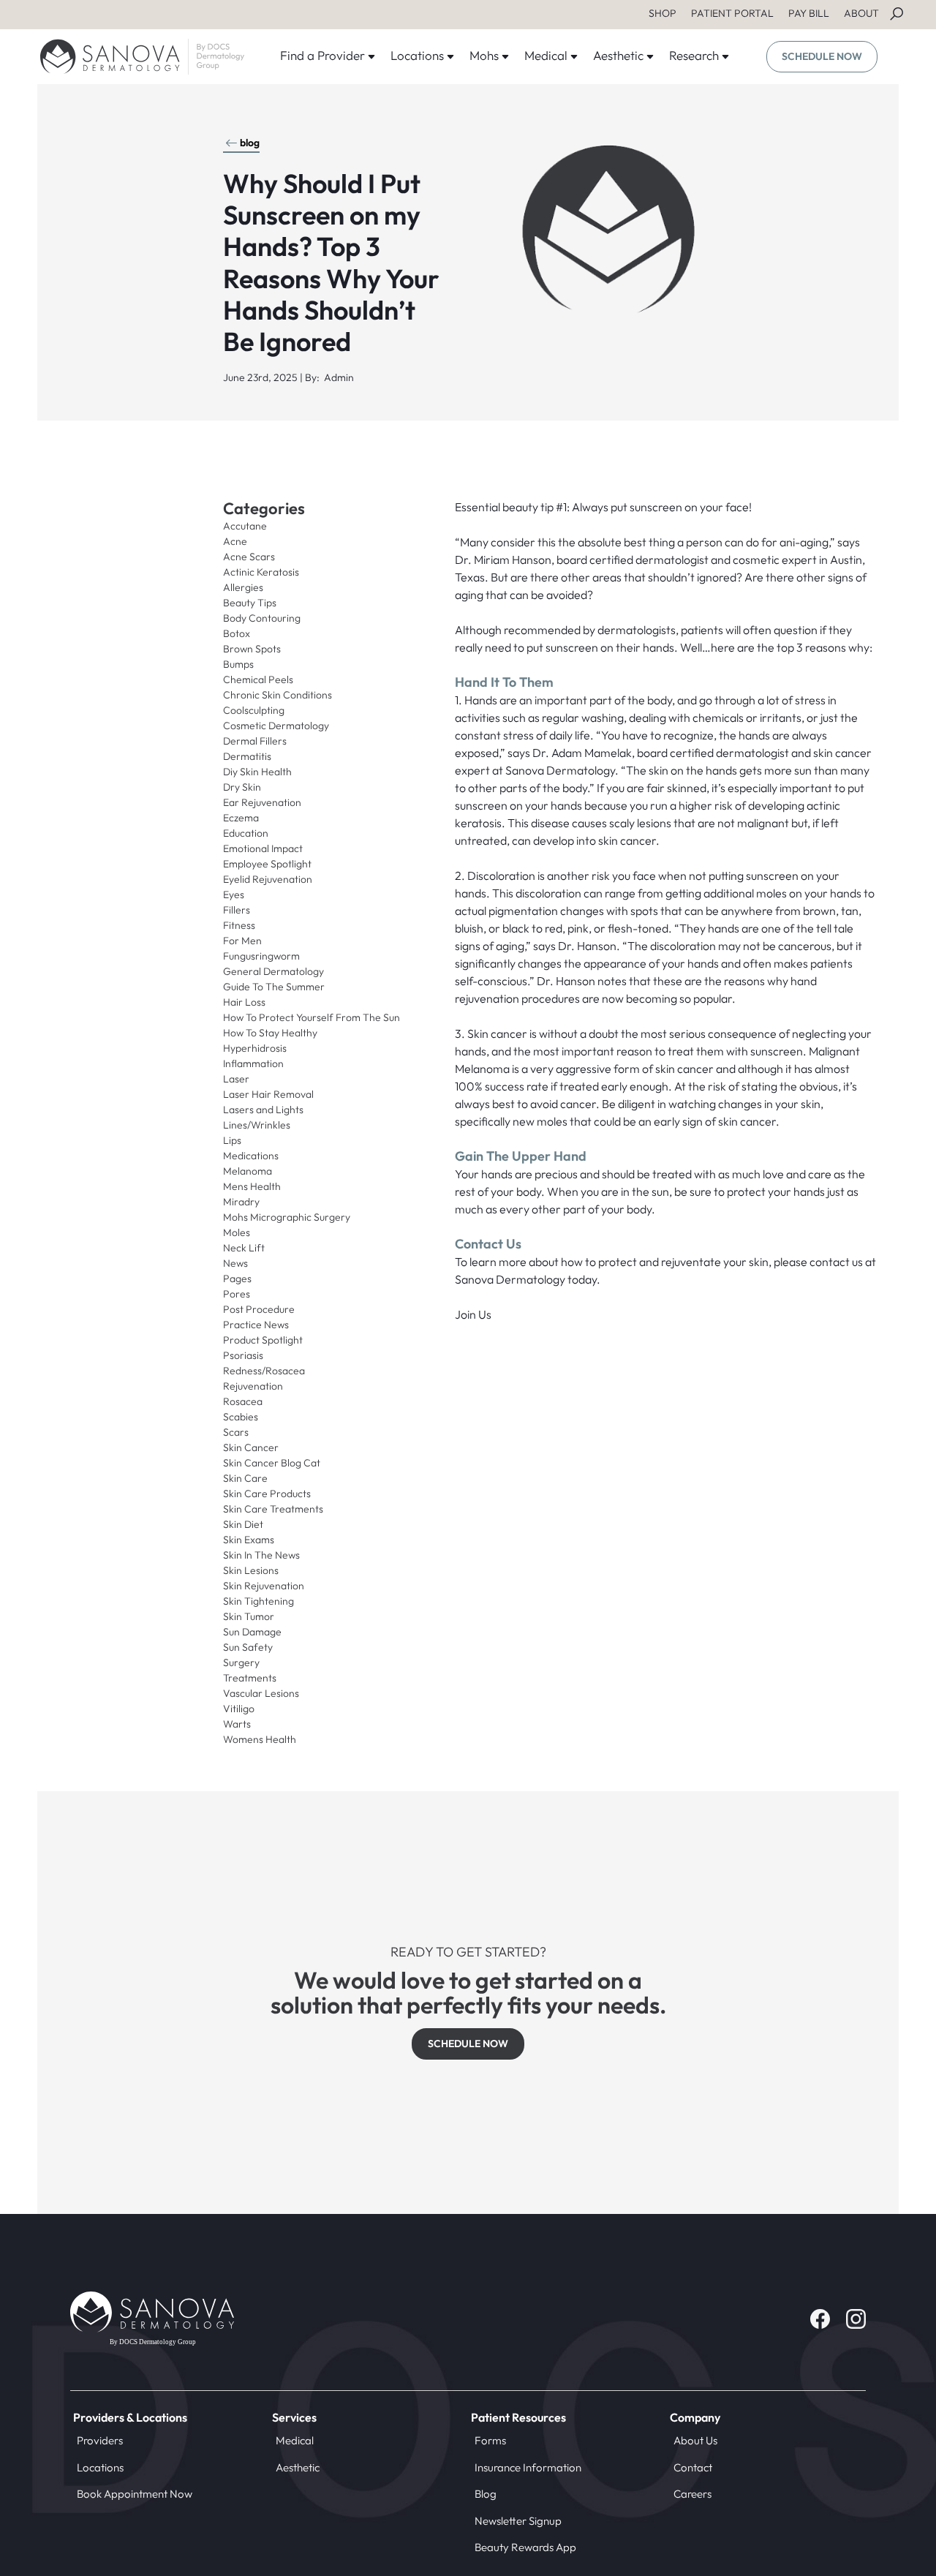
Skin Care (245, 1478)
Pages (237, 1278)
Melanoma (248, 1171)
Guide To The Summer (274, 987)
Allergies (243, 587)
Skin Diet (243, 1524)
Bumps (238, 664)
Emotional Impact (263, 848)
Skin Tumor (249, 1616)
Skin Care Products (267, 1494)
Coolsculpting (254, 710)
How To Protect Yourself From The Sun (312, 1017)
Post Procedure (259, 1309)
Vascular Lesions (261, 1693)
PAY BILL (809, 13)
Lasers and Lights (263, 1110)
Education (246, 833)
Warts (237, 1724)
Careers (692, 2494)
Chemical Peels (258, 679)
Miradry (241, 1202)
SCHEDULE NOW (822, 56)
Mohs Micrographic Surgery (287, 1217)
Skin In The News (261, 1555)
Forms (490, 2440)
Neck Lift (244, 1248)
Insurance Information (528, 2467)
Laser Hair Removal (268, 1094)
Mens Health (252, 1186)
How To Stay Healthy (270, 1033)
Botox (237, 633)
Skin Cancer (251, 1447)
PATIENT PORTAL (732, 13)
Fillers (237, 910)
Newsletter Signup (518, 2521)
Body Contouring (262, 618)
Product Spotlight (263, 1340)
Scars (236, 1432)
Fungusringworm (261, 956)
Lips (232, 1140)
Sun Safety (248, 1647)
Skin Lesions (251, 1570)
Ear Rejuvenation (262, 802)
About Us (695, 2440)
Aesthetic (298, 2467)
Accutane (245, 526)
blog (250, 143)
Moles (237, 1232)
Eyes (234, 895)
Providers (100, 2440)
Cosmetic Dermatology (276, 726)
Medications (251, 1156)
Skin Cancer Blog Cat (272, 1463)
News (235, 1263)
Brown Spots (252, 649)
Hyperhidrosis (255, 1048)
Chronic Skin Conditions (278, 695)
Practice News (256, 1325)
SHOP (663, 13)
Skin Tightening (258, 1601)
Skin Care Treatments (273, 1509)
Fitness (239, 925)
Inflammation (253, 1063)
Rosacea (243, 1401)
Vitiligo (239, 1709)
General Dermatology (273, 971)
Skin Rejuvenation (264, 1586)
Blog (486, 2494)
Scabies (241, 1417)
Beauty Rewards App (525, 2547)
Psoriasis (243, 1355)
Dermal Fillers (255, 741)
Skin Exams (249, 1540)
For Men (242, 941)
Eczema (241, 818)
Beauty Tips (250, 603)
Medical (295, 2440)
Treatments (250, 1678)
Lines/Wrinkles (257, 1125)
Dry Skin (242, 787)
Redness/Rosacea (264, 1371)
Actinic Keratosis (261, 572)
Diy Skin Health (257, 772)
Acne (235, 541)
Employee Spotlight (267, 864)
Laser (236, 1079)
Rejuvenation (253, 1386)
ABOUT (861, 13)
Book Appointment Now (135, 2494)
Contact (693, 2467)
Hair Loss (244, 1002)
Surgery (241, 1662)
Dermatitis (247, 756)
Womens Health (260, 1739)
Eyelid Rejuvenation (268, 879)
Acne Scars (249, 557)
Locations (100, 2467)
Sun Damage (252, 1632)
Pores (237, 1294)
